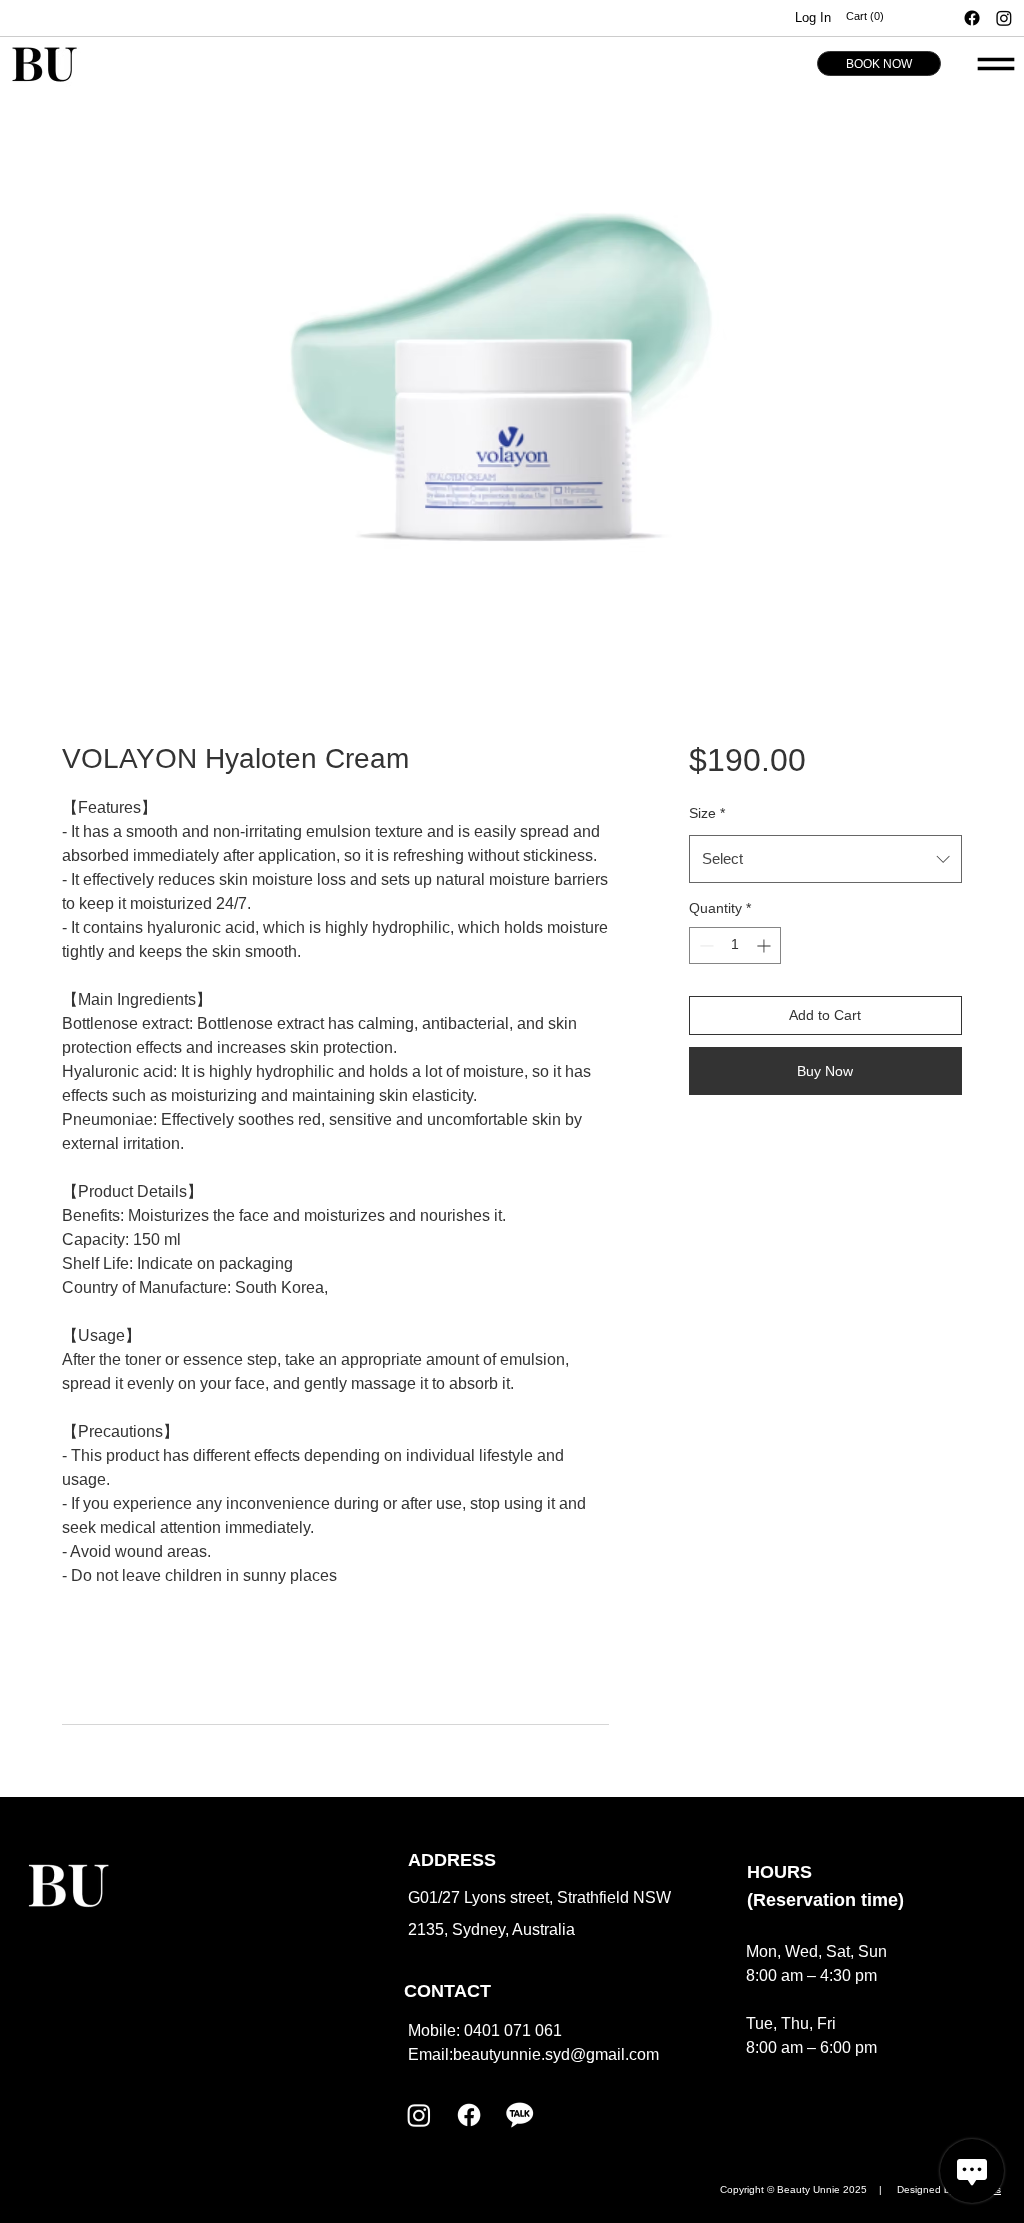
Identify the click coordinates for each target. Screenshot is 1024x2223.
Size (707, 813)
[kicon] (519, 2115)
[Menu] (996, 63)
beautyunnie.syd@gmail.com (556, 2054)
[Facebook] (972, 18)
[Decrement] (704, 945)
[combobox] (825, 859)
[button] (904, 16)
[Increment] (765, 945)
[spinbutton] (735, 945)
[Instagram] (1004, 18)
